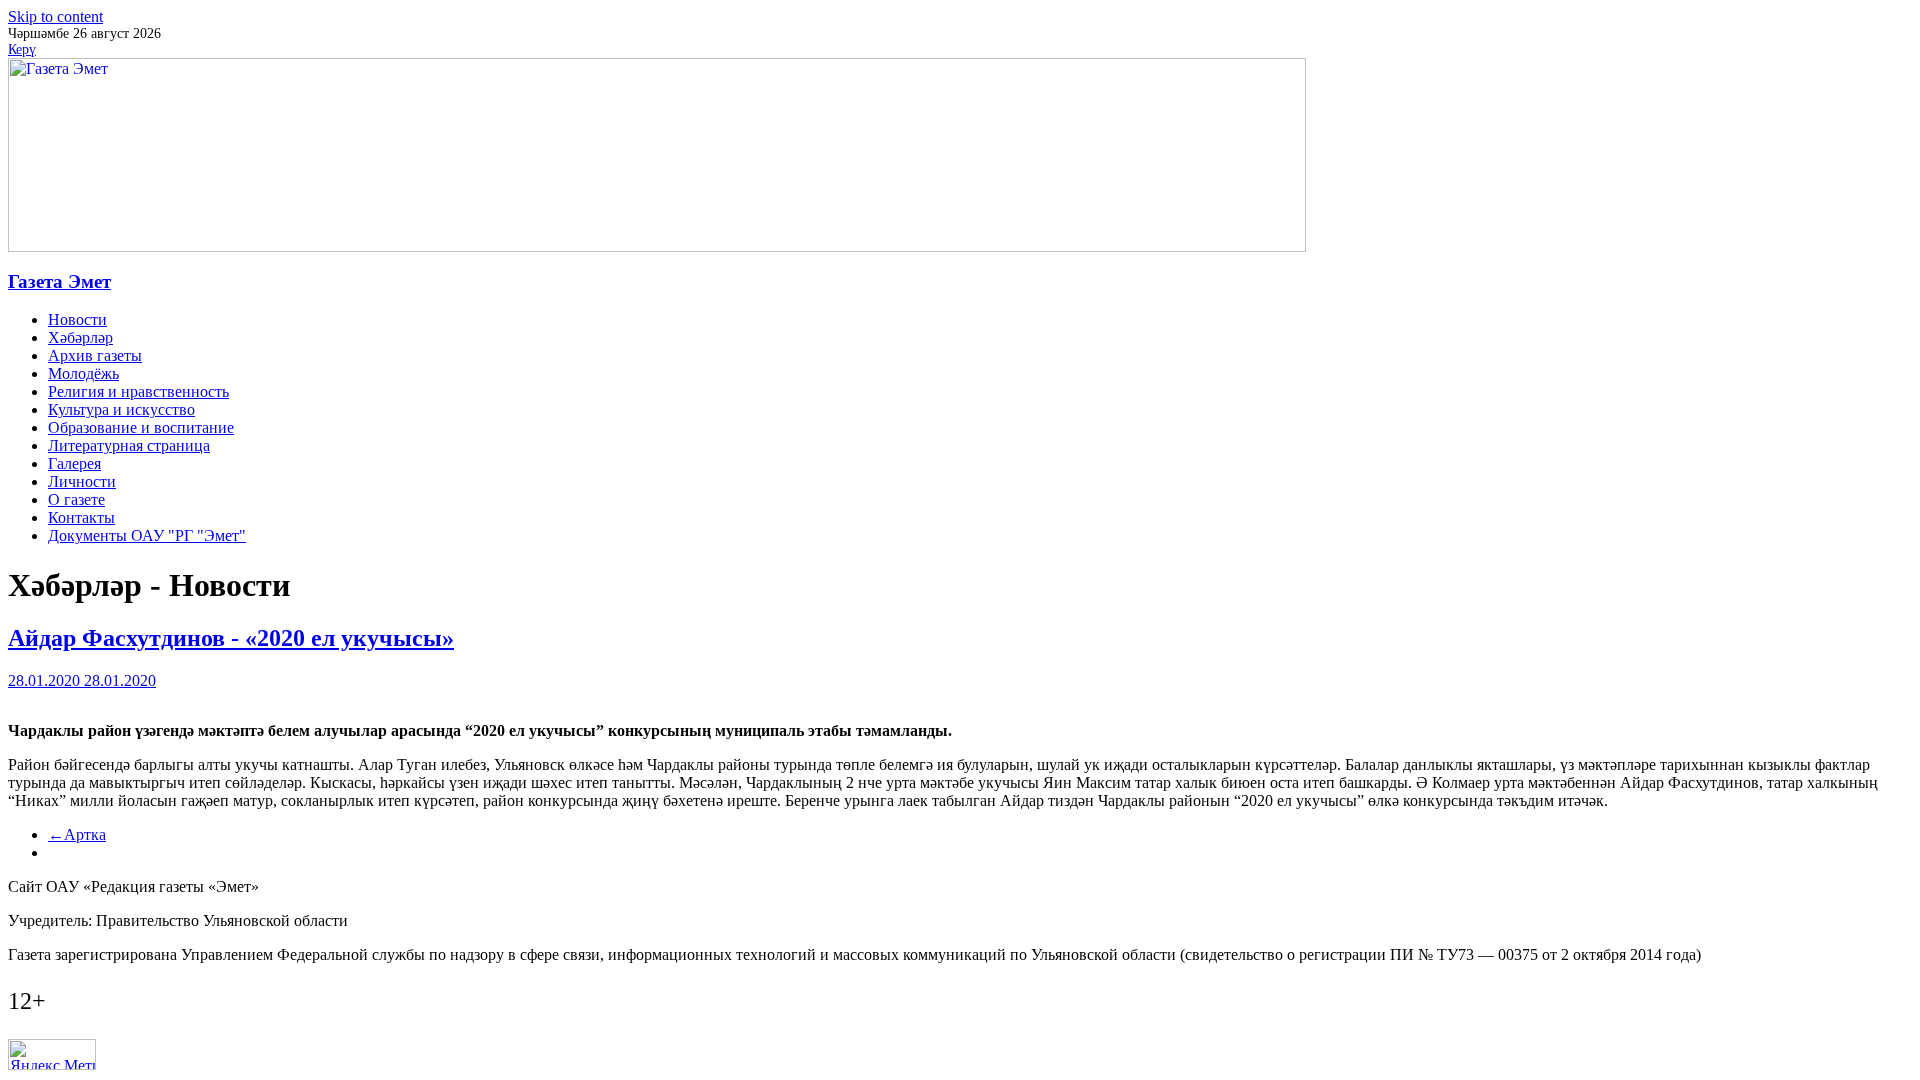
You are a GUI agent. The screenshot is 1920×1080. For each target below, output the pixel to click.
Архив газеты (95, 355)
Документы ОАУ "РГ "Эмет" (147, 535)
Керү (22, 49)
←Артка (77, 834)
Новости (77, 319)
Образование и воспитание (141, 427)
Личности (82, 481)
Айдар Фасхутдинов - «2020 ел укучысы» (231, 638)
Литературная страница (129, 445)
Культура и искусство (121, 409)
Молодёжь (83, 373)
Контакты (81, 517)
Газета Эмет (59, 281)
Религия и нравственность (138, 391)
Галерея (74, 463)
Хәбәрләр (80, 337)
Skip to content (55, 16)
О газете (76, 499)
